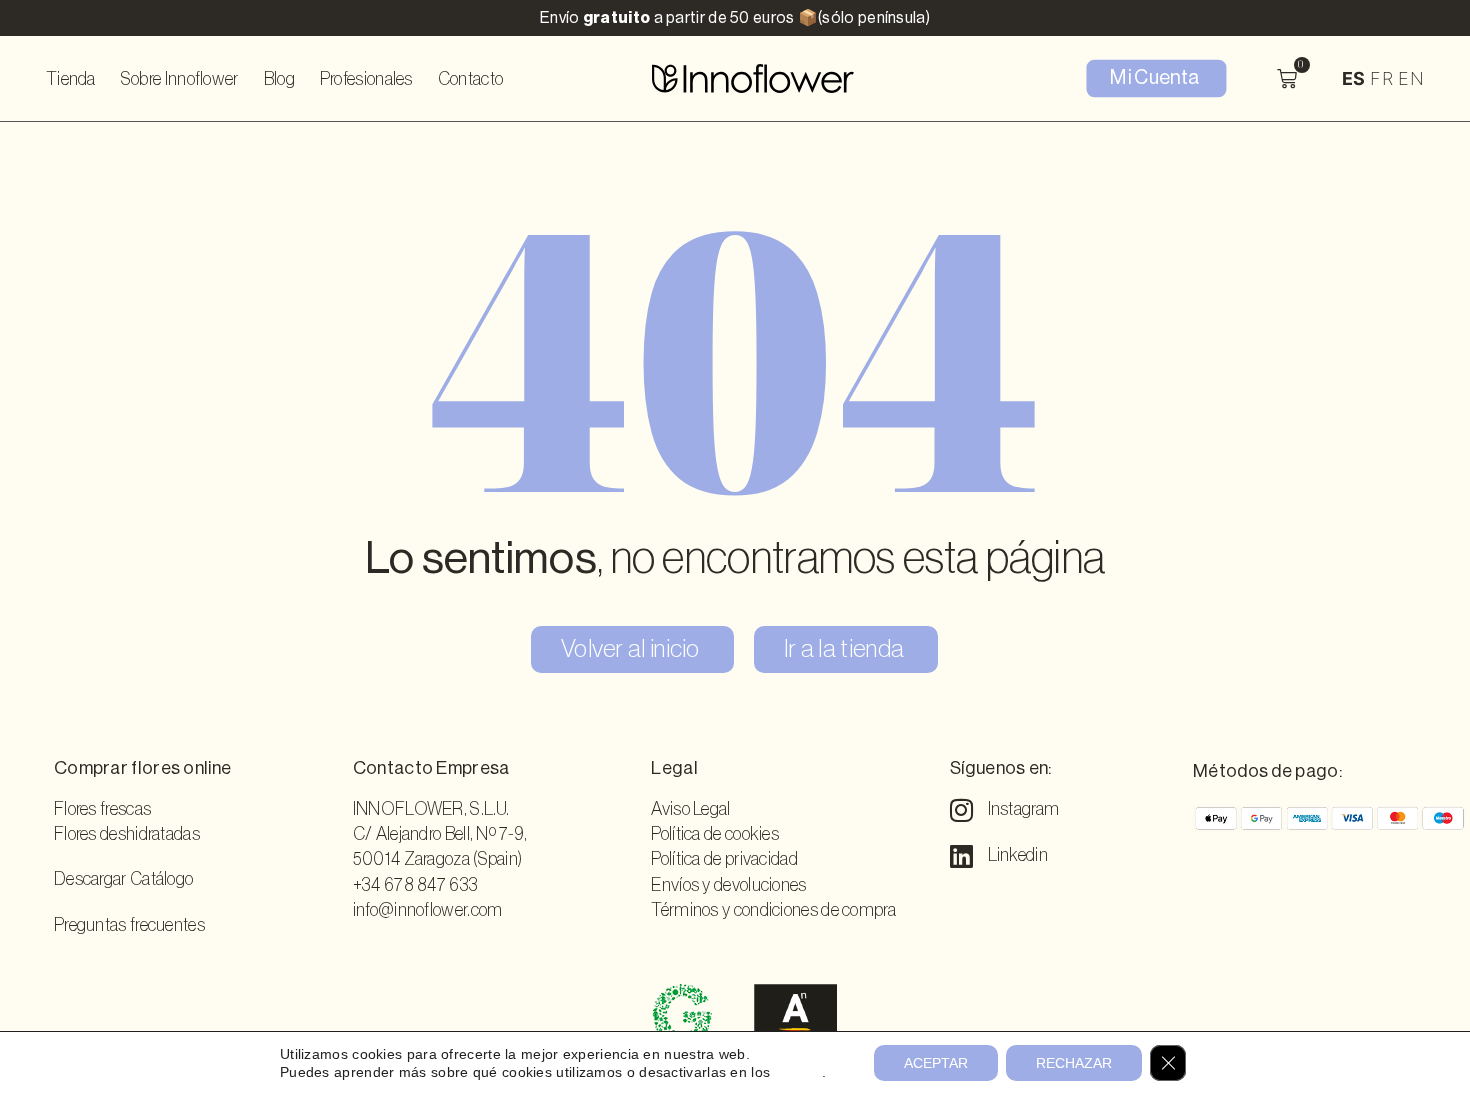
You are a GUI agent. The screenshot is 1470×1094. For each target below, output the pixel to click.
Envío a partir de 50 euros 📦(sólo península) (735, 18)
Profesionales (366, 79)
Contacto (470, 79)
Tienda (71, 79)
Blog (279, 79)
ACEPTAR (936, 1063)
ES (1354, 78)
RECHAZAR (1074, 1063)
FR (1381, 78)
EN (1411, 78)
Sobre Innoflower (180, 79)
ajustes (798, 1072)
